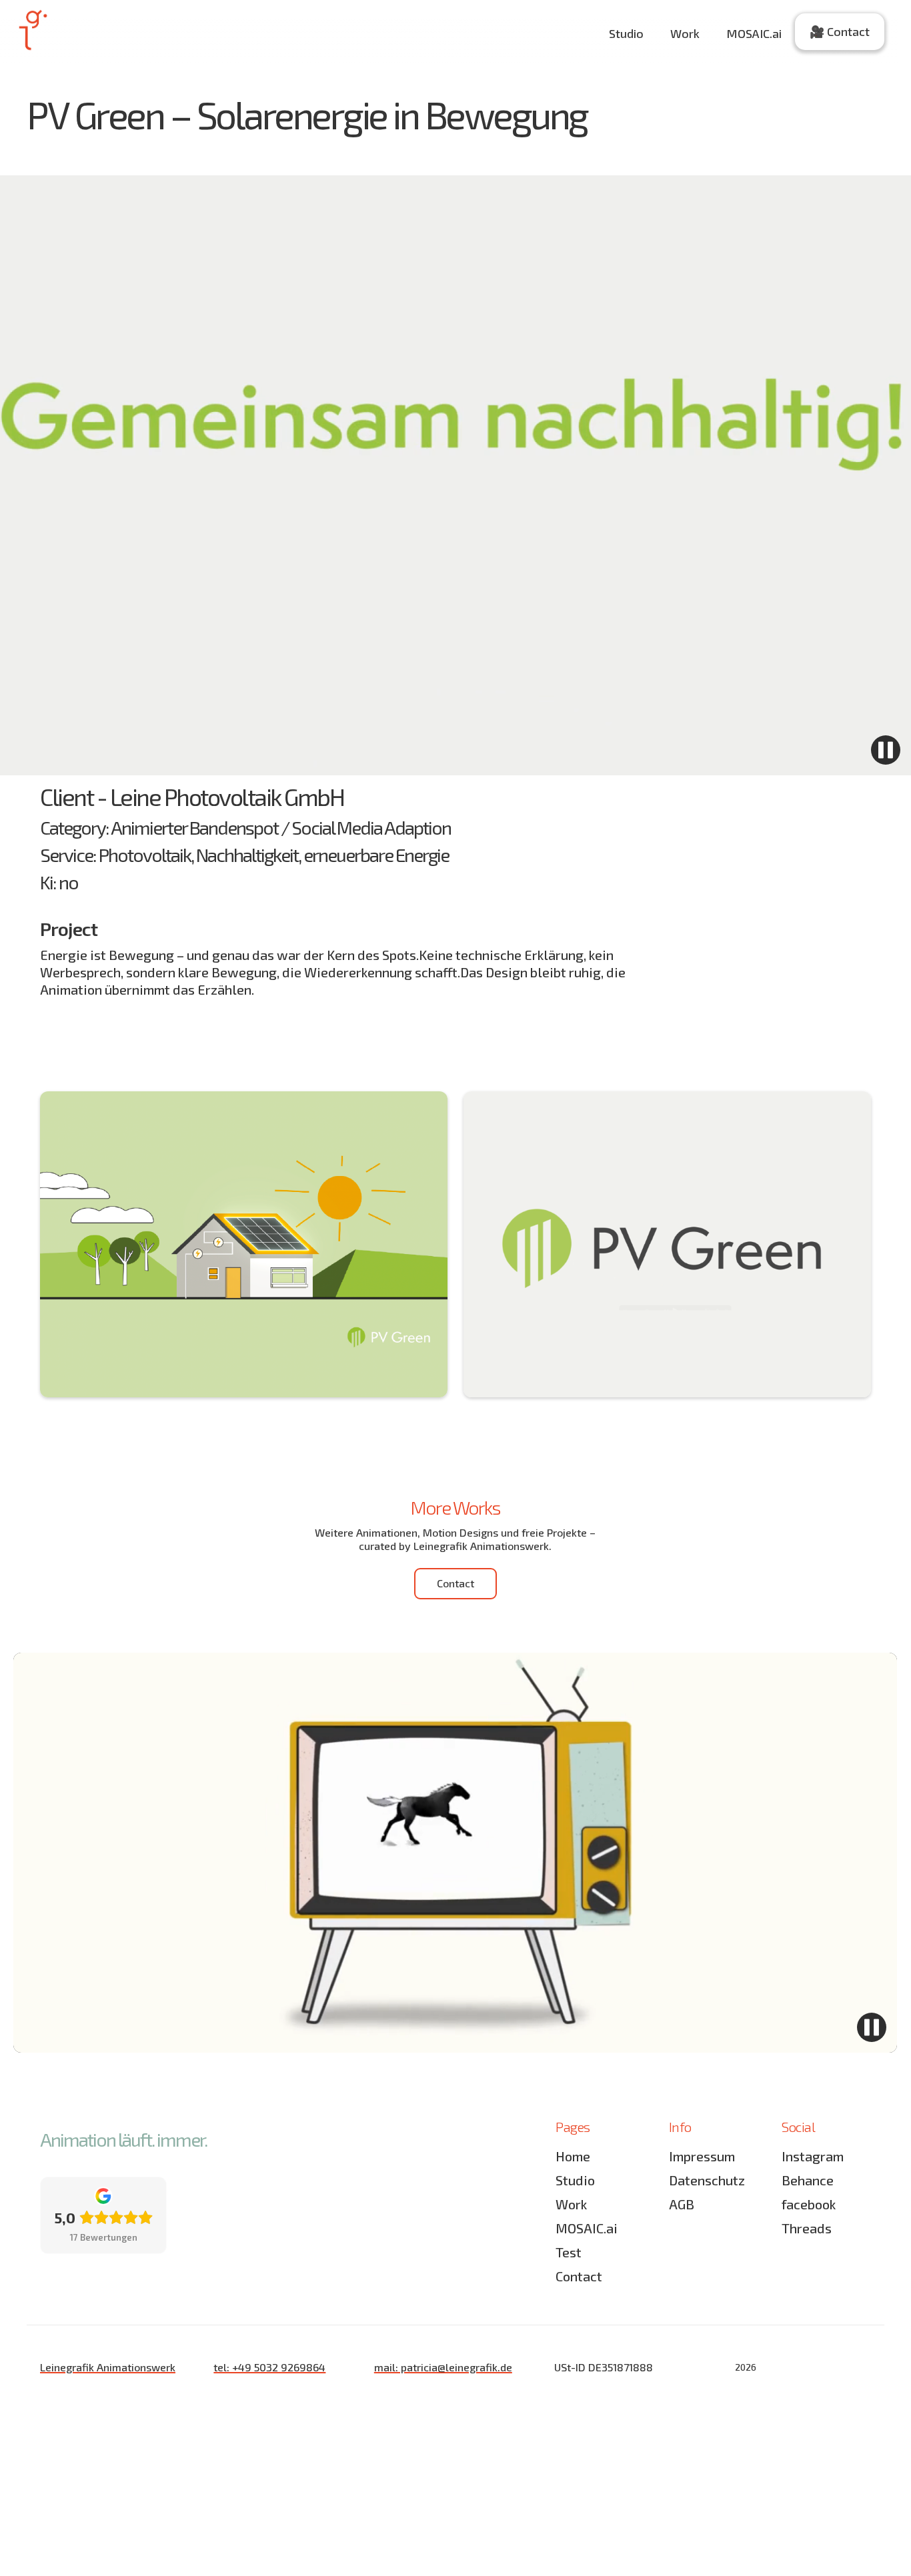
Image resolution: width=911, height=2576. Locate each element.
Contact (579, 2276)
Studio (626, 33)
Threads (807, 2228)
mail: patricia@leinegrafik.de (443, 2367)
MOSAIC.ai (754, 33)
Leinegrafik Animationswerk (108, 2367)
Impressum (702, 2156)
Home (573, 2156)
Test (569, 2252)
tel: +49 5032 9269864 (269, 2367)
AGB (682, 2204)
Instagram (813, 2156)
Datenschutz (707, 2180)
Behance (808, 2180)
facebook (809, 2204)
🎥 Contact (840, 31)
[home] (32, 30)
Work (685, 33)
